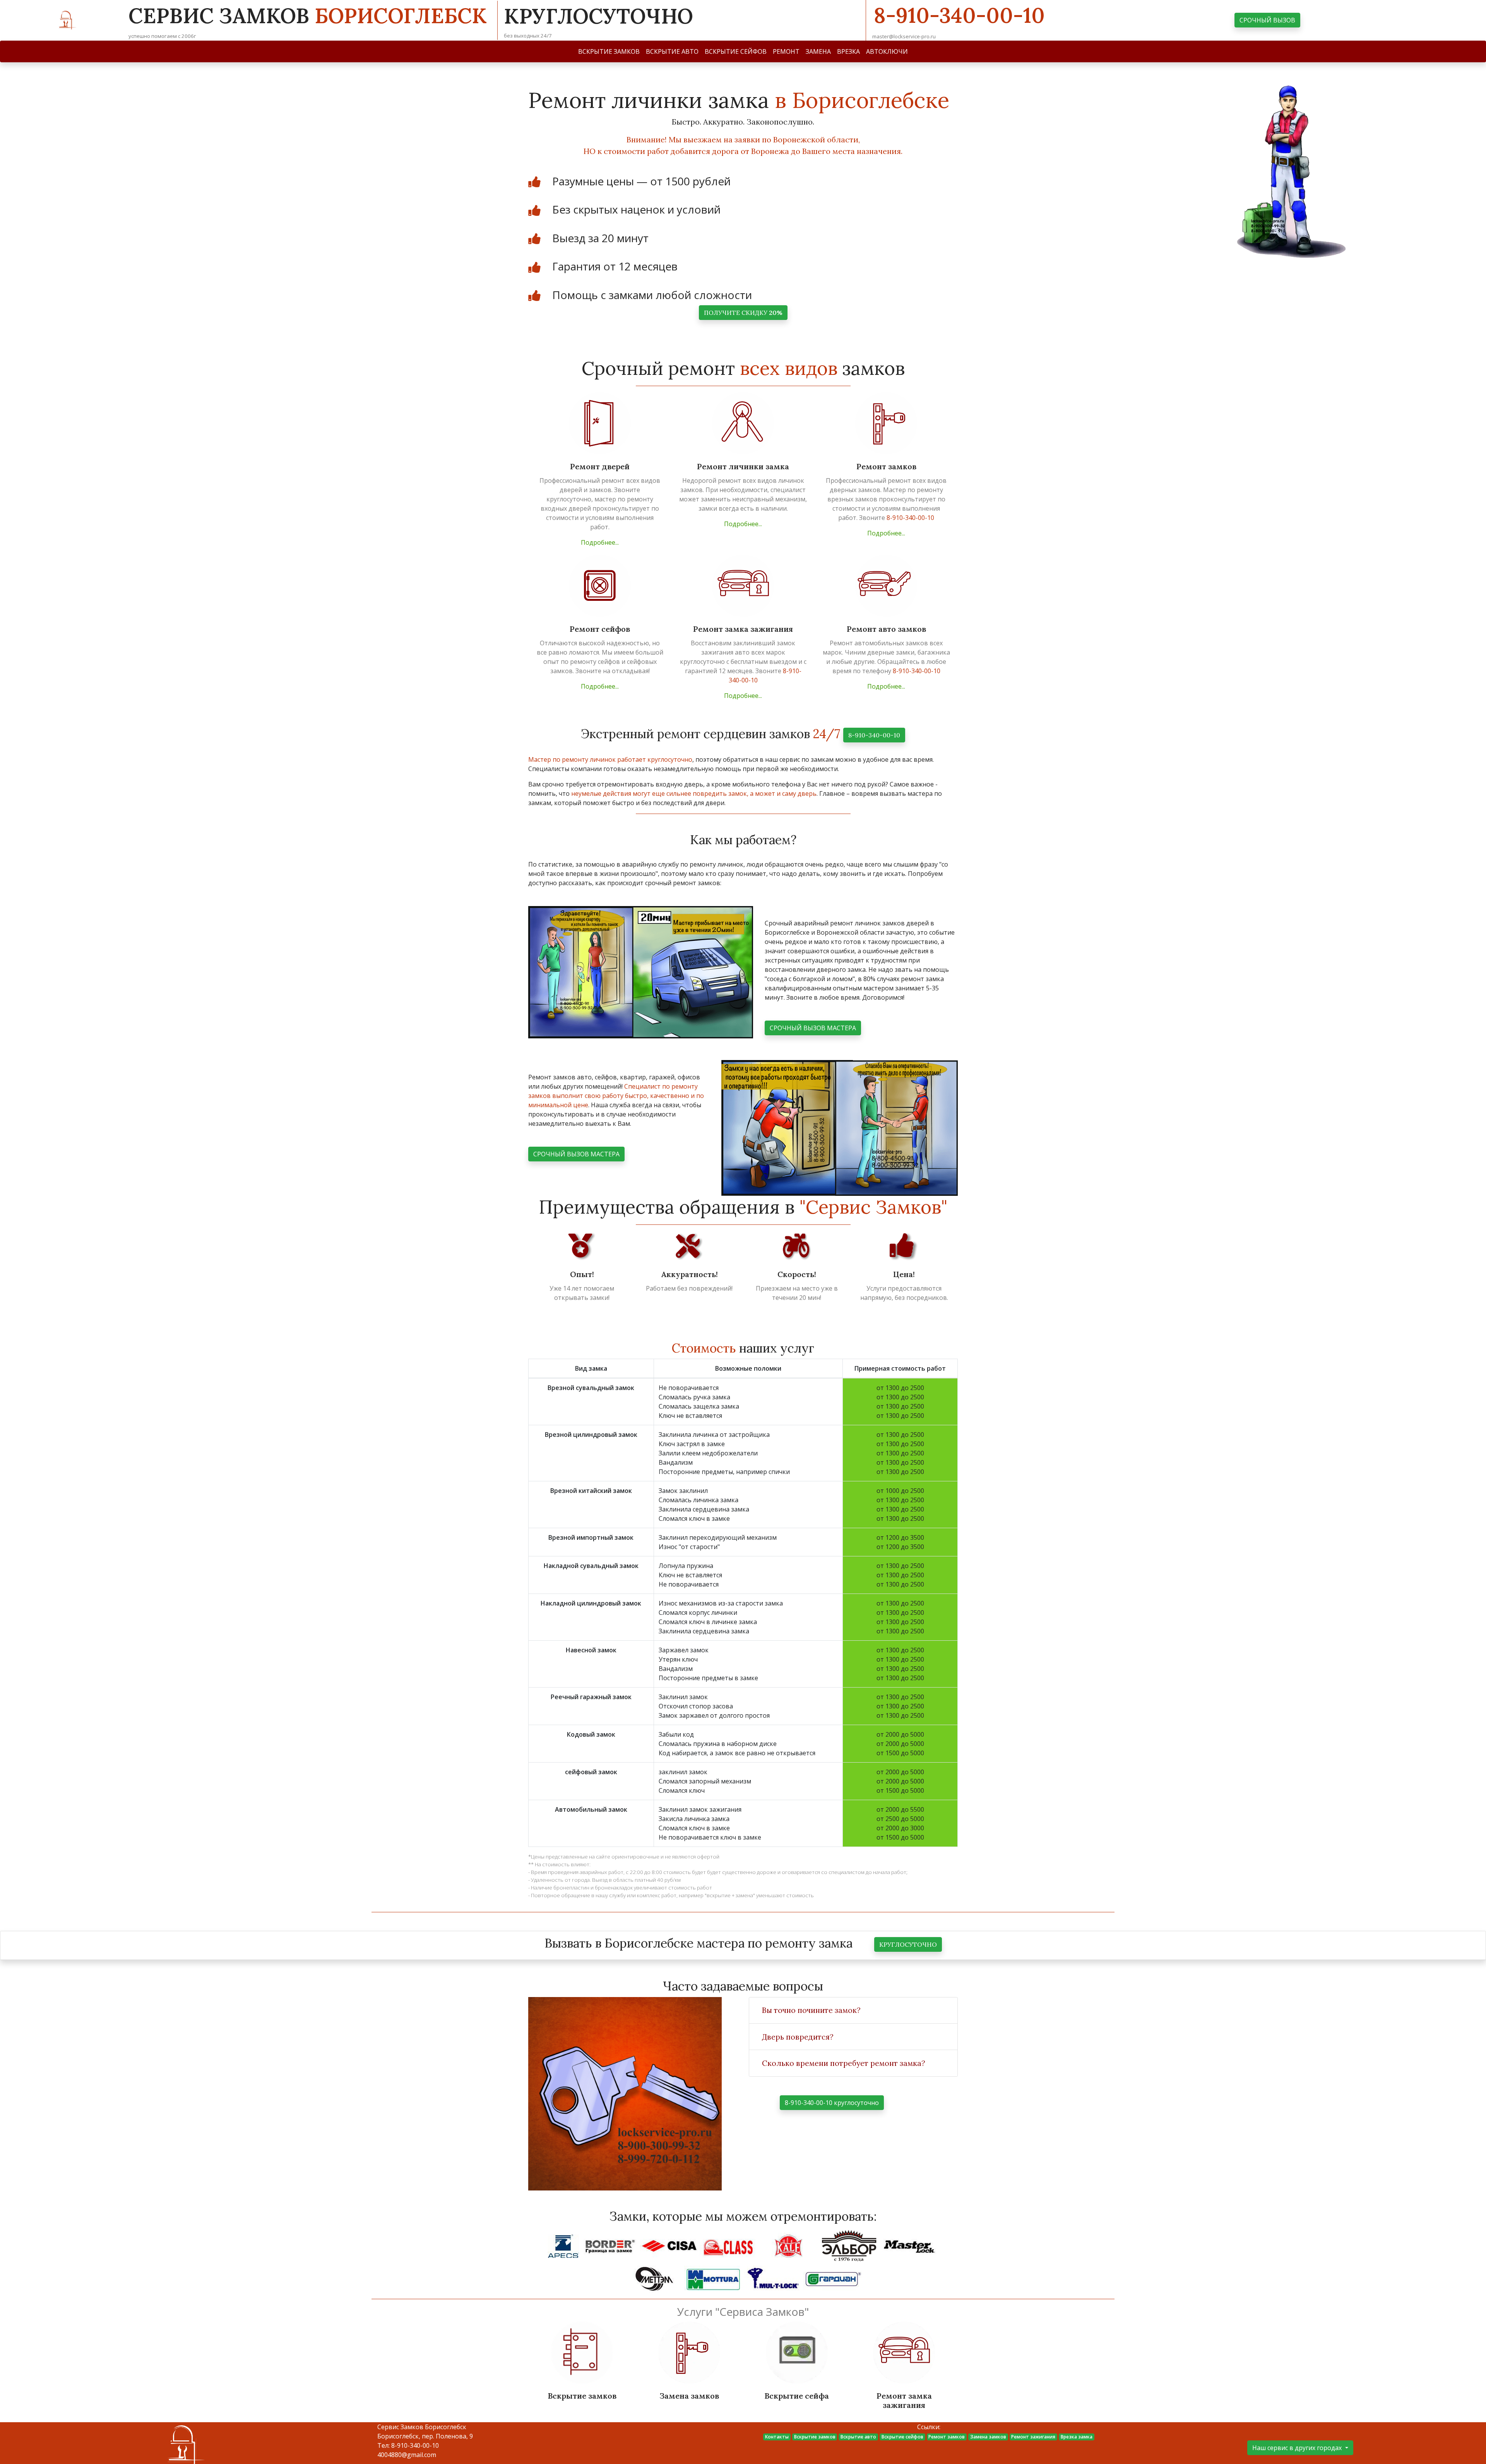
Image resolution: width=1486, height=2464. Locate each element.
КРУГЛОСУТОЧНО (908, 1944)
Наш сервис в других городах (1298, 2448)
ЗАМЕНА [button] (818, 51)
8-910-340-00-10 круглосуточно (832, 2103)
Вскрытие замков (815, 2437)
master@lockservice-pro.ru (904, 36)
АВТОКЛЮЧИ (887, 51)
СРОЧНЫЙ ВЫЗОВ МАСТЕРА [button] (813, 1028)
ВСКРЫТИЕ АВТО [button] (672, 51)
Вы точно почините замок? (811, 2010)
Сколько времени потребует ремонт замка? (844, 2063)
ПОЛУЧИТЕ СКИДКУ (743, 313)
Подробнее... (600, 542)
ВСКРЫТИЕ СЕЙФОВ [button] (736, 51)
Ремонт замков (947, 2437)
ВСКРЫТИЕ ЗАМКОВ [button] (609, 51)
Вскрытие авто (858, 2437)
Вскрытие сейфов (902, 2437)
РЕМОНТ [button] (786, 51)
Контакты (777, 2437)
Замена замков (988, 2437)
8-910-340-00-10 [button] (874, 735)
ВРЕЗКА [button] (848, 51)
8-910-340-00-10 (959, 15)
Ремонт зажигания (1033, 2437)
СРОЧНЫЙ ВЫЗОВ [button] (1267, 20)
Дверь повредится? (798, 2037)
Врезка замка (1077, 2437)
